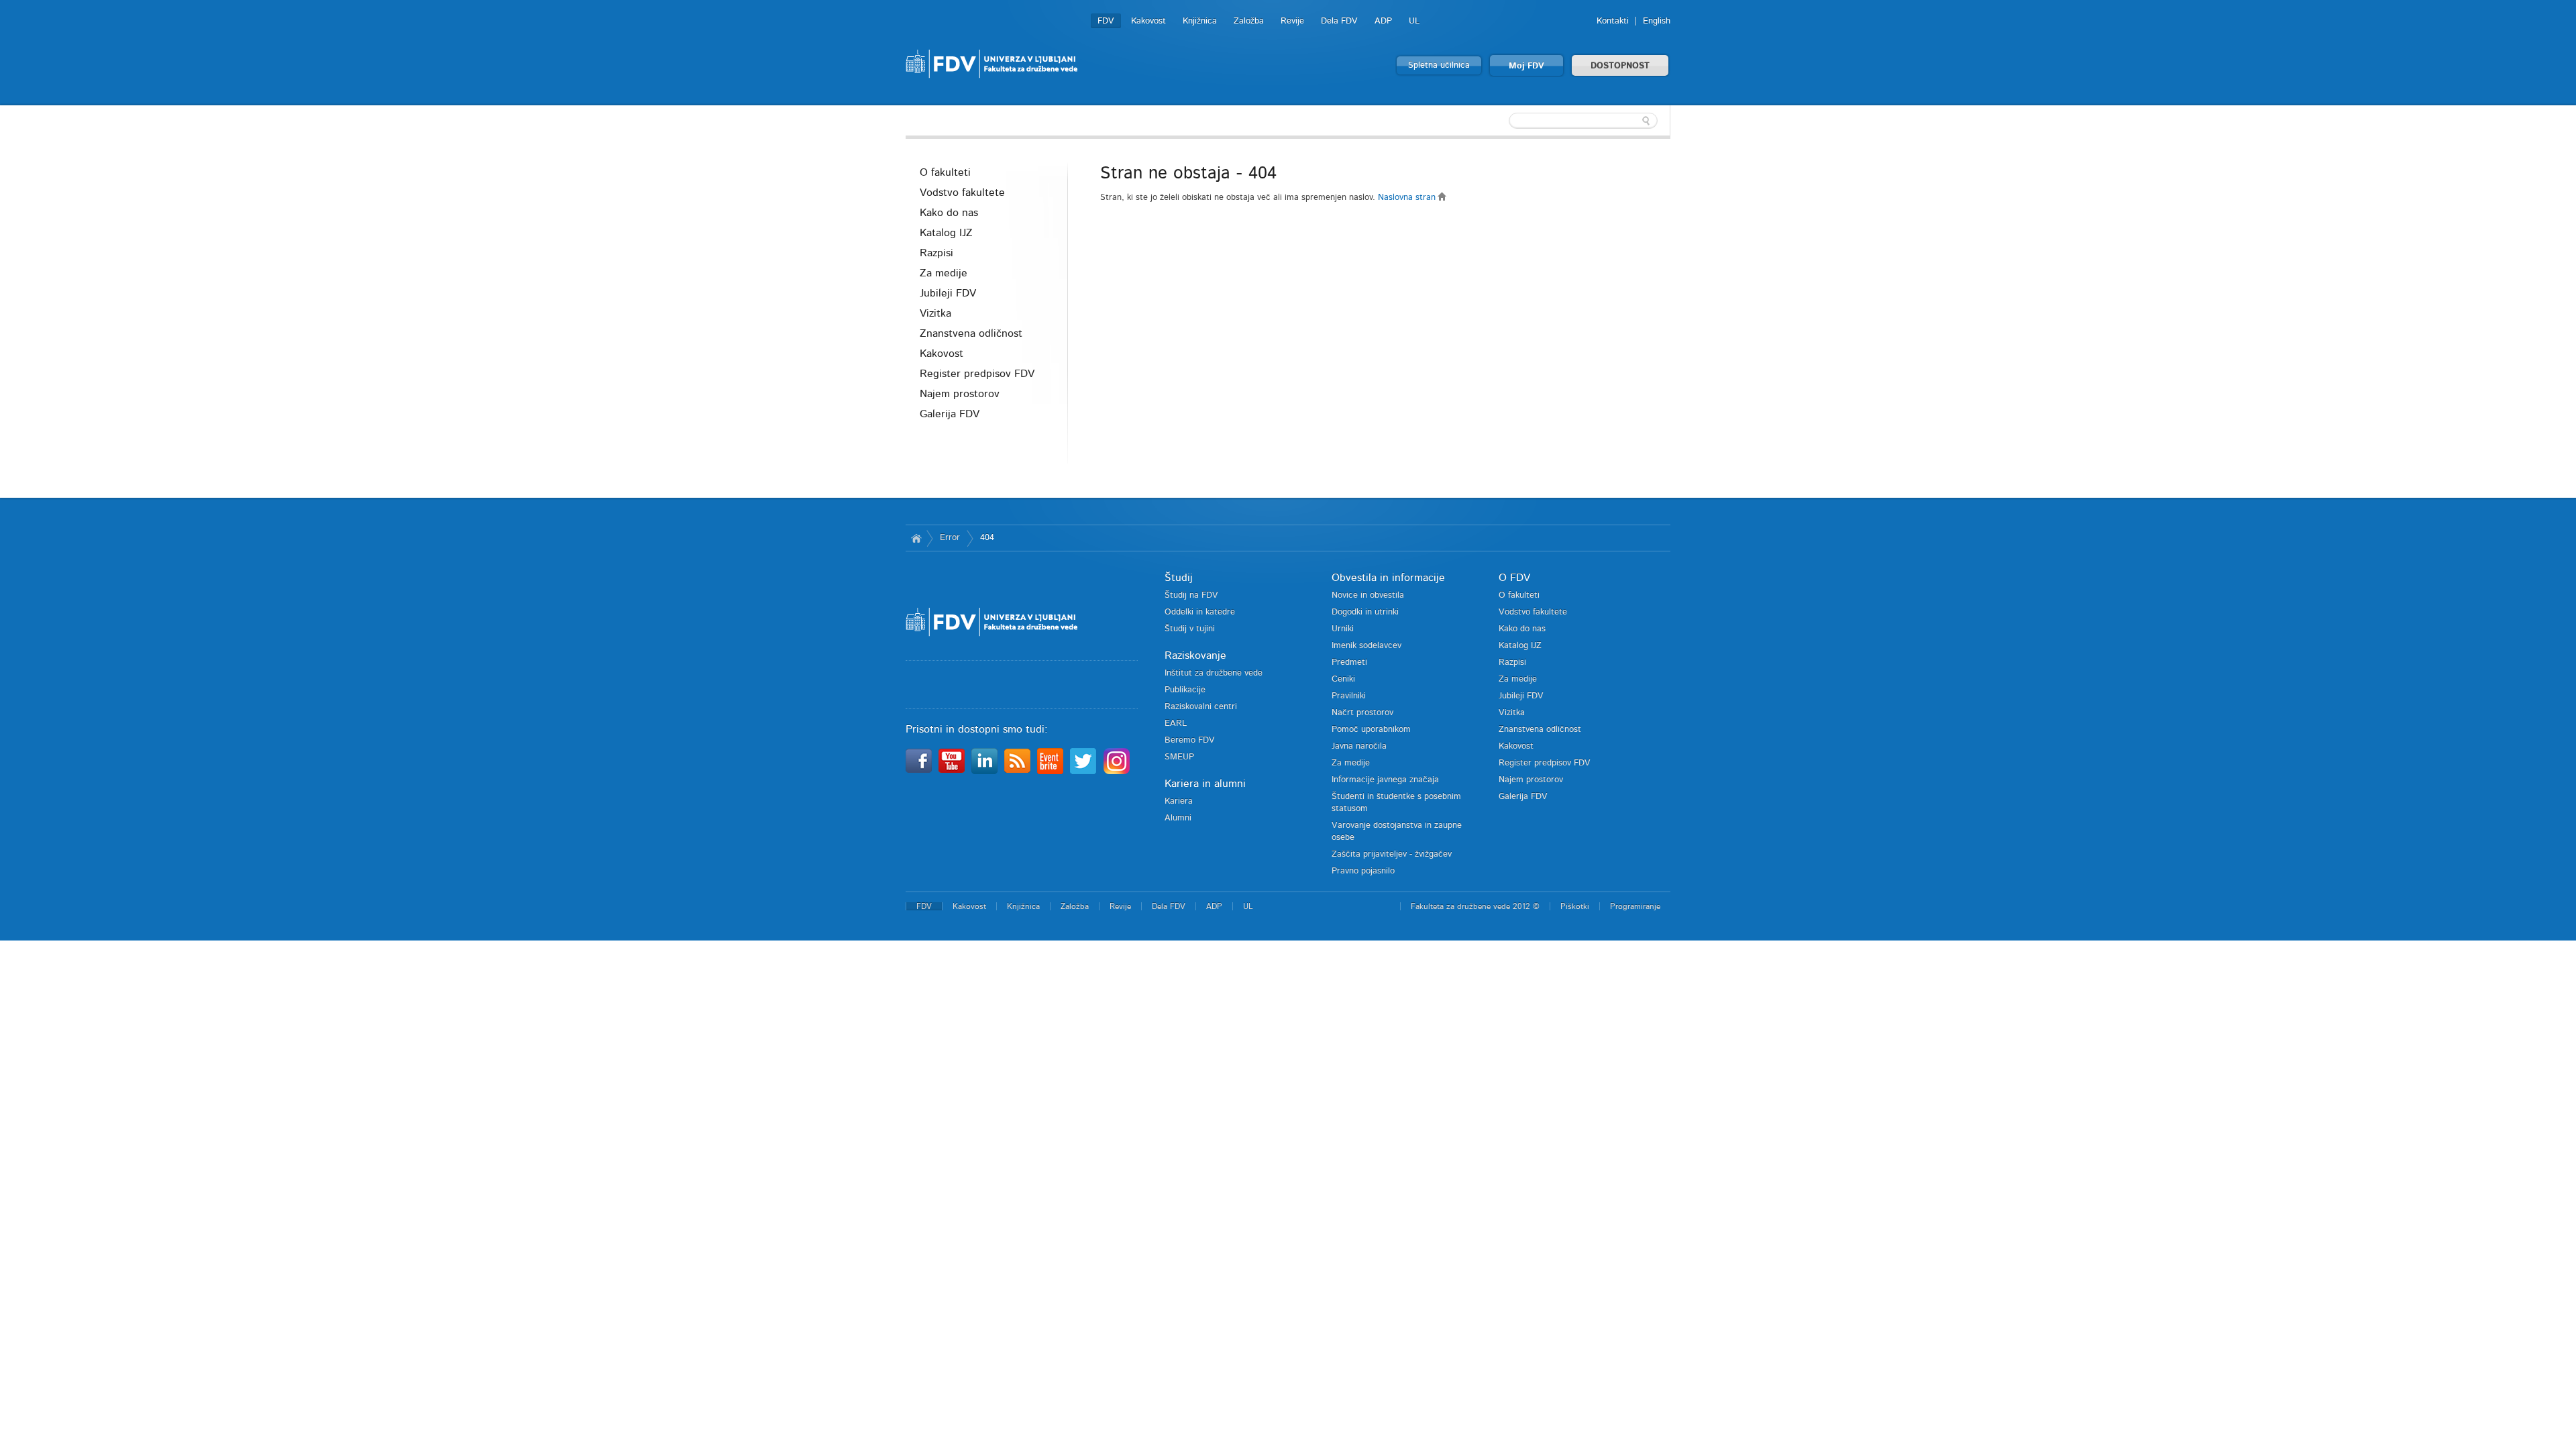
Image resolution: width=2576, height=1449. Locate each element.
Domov (916, 538)
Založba (1249, 21)
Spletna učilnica (1439, 65)
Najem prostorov (960, 394)
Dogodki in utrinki (1365, 612)
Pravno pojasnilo (1363, 871)
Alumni (1178, 818)
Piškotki (1575, 906)
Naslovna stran (1408, 198)
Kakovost (1148, 21)
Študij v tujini (1190, 629)
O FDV (1514, 578)
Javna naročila (1359, 746)
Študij (1179, 578)
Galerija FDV (950, 414)
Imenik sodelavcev (1366, 646)
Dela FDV (1339, 21)
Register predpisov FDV (977, 374)
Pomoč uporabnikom (1371, 730)
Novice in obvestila (1368, 595)
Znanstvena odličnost (971, 333)
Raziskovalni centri (1201, 707)
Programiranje (1635, 906)
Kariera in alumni (1205, 784)
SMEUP (1179, 757)
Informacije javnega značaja (1385, 780)
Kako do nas (949, 213)
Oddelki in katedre (1200, 612)
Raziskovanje (1195, 655)
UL (1414, 21)
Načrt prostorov (1362, 713)
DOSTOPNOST (1620, 66)
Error (950, 538)
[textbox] (1583, 121)
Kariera (1179, 801)
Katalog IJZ (946, 233)
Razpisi (936, 253)
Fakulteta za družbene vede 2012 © (1475, 906)
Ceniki (1343, 679)
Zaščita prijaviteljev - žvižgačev (1392, 854)
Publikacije (1185, 690)
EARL (1176, 723)
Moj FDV (1526, 66)
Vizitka (935, 313)
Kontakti (1613, 21)
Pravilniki (1349, 696)
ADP (1383, 21)
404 (987, 538)
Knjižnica (1200, 21)
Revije (1292, 21)
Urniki (1343, 629)
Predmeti (1349, 662)
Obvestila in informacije (1388, 578)
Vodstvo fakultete (962, 193)
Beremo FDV (1190, 740)
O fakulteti (945, 172)
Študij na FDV (1191, 595)
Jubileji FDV (948, 293)
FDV (1106, 21)
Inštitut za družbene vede (1214, 673)
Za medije (944, 273)
